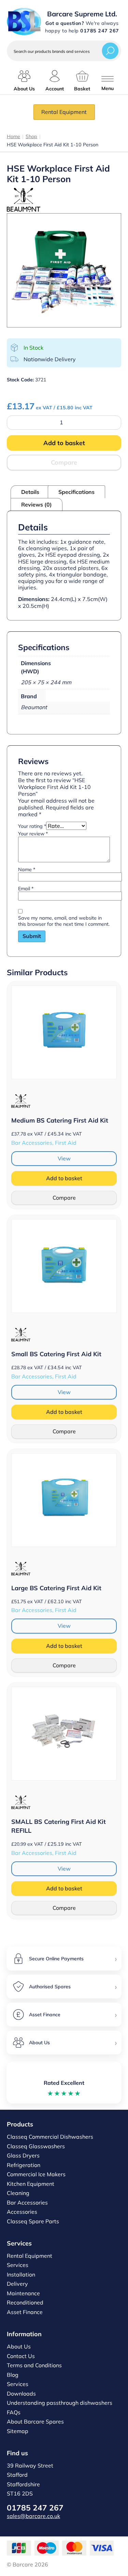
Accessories (22, 2212)
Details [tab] (30, 492)
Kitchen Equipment (31, 2184)
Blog (13, 2375)
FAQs (14, 2412)
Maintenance (23, 2293)
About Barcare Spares (35, 2421)
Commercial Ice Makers (36, 2174)
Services (18, 2265)
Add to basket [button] (64, 1178)
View (64, 1158)
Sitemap (18, 2431)
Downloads (21, 2394)
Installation (21, 2274)
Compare (64, 462)
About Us (19, 2346)
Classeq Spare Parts (33, 2221)
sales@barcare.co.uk (33, 2516)
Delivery (17, 2284)
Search (110, 51)
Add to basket (64, 443)
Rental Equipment (64, 112)
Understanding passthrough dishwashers (60, 2403)
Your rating (32, 826)
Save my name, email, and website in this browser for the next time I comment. (64, 921)
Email (26, 889)
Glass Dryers (23, 2155)
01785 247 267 (35, 2508)
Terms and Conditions (34, 2365)
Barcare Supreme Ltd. (82, 14)
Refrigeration (24, 2165)
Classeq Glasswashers (36, 2146)
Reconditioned (25, 2302)
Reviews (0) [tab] (37, 504)
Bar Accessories (27, 2202)
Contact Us (21, 2356)
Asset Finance (25, 2312)
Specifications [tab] (76, 492)
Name (27, 869)
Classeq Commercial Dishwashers (50, 2137)
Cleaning (18, 2193)
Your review (33, 834)
